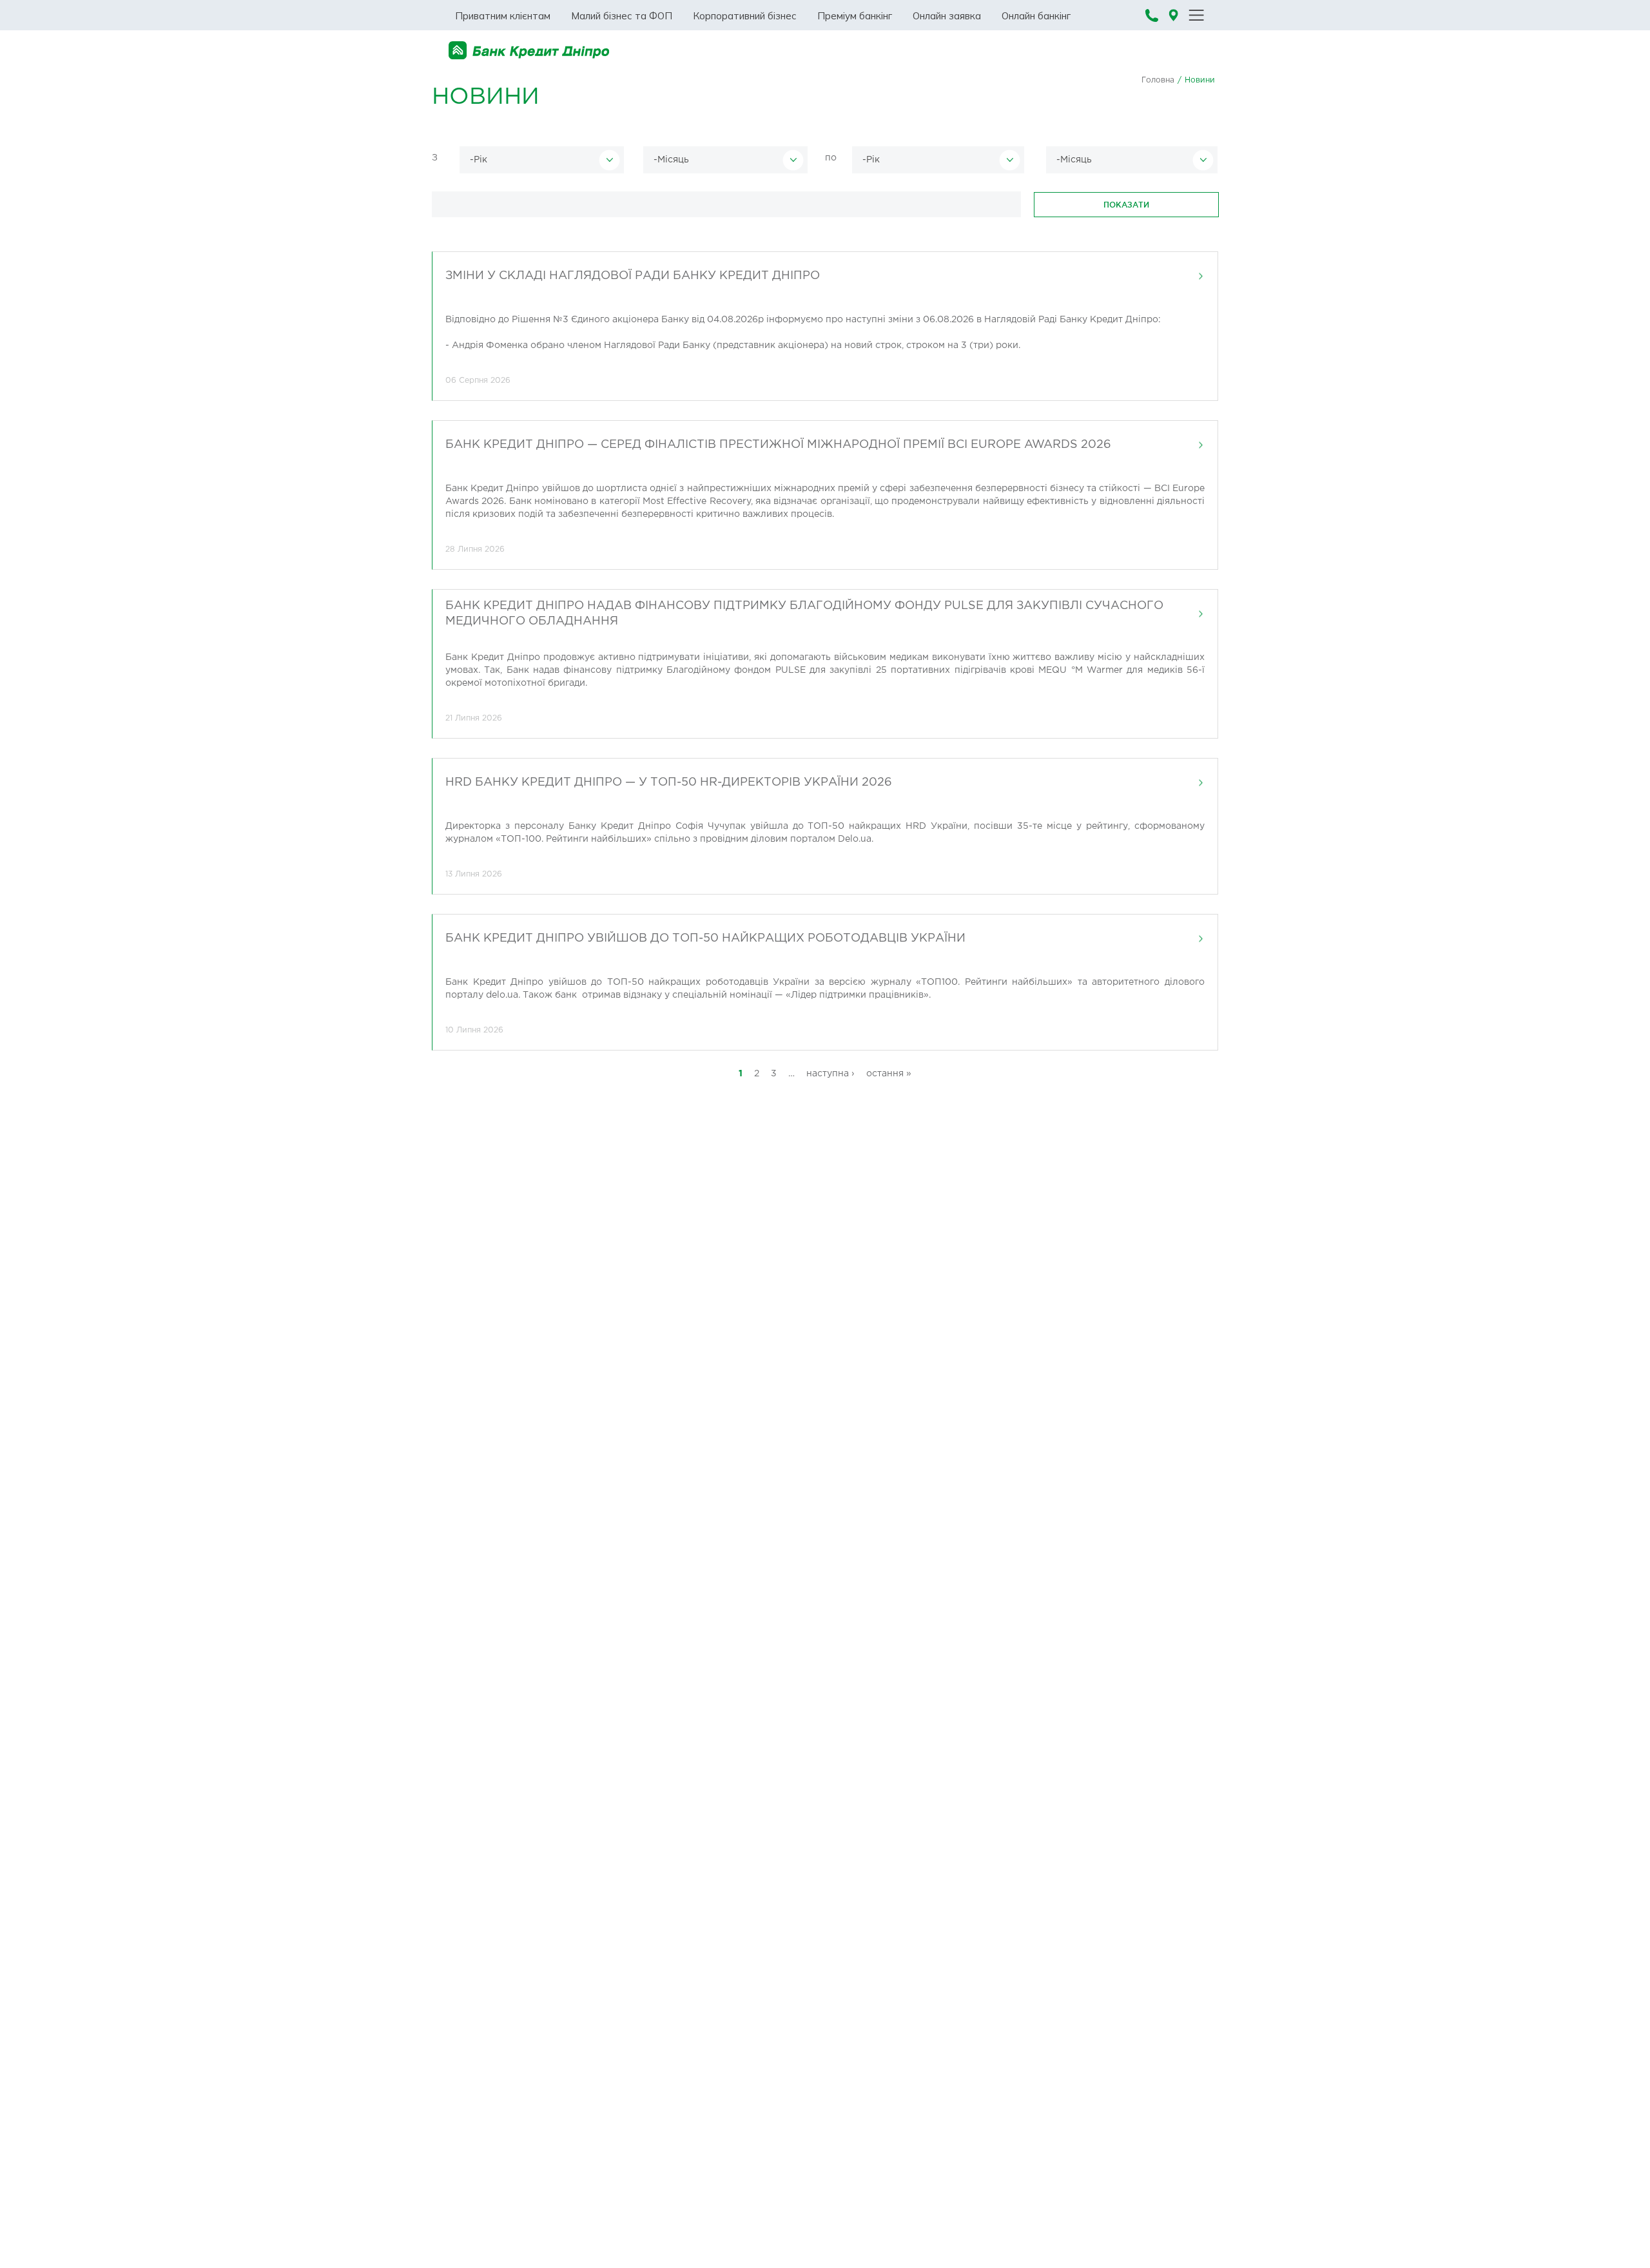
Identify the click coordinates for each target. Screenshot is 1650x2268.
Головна (1158, 80)
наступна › (830, 1074)
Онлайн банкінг (1036, 16)
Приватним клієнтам (503, 16)
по (831, 158)
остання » (889, 1074)
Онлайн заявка (947, 16)
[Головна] (529, 51)
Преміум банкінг (855, 16)
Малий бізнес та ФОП (622, 16)
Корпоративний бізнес (745, 16)
